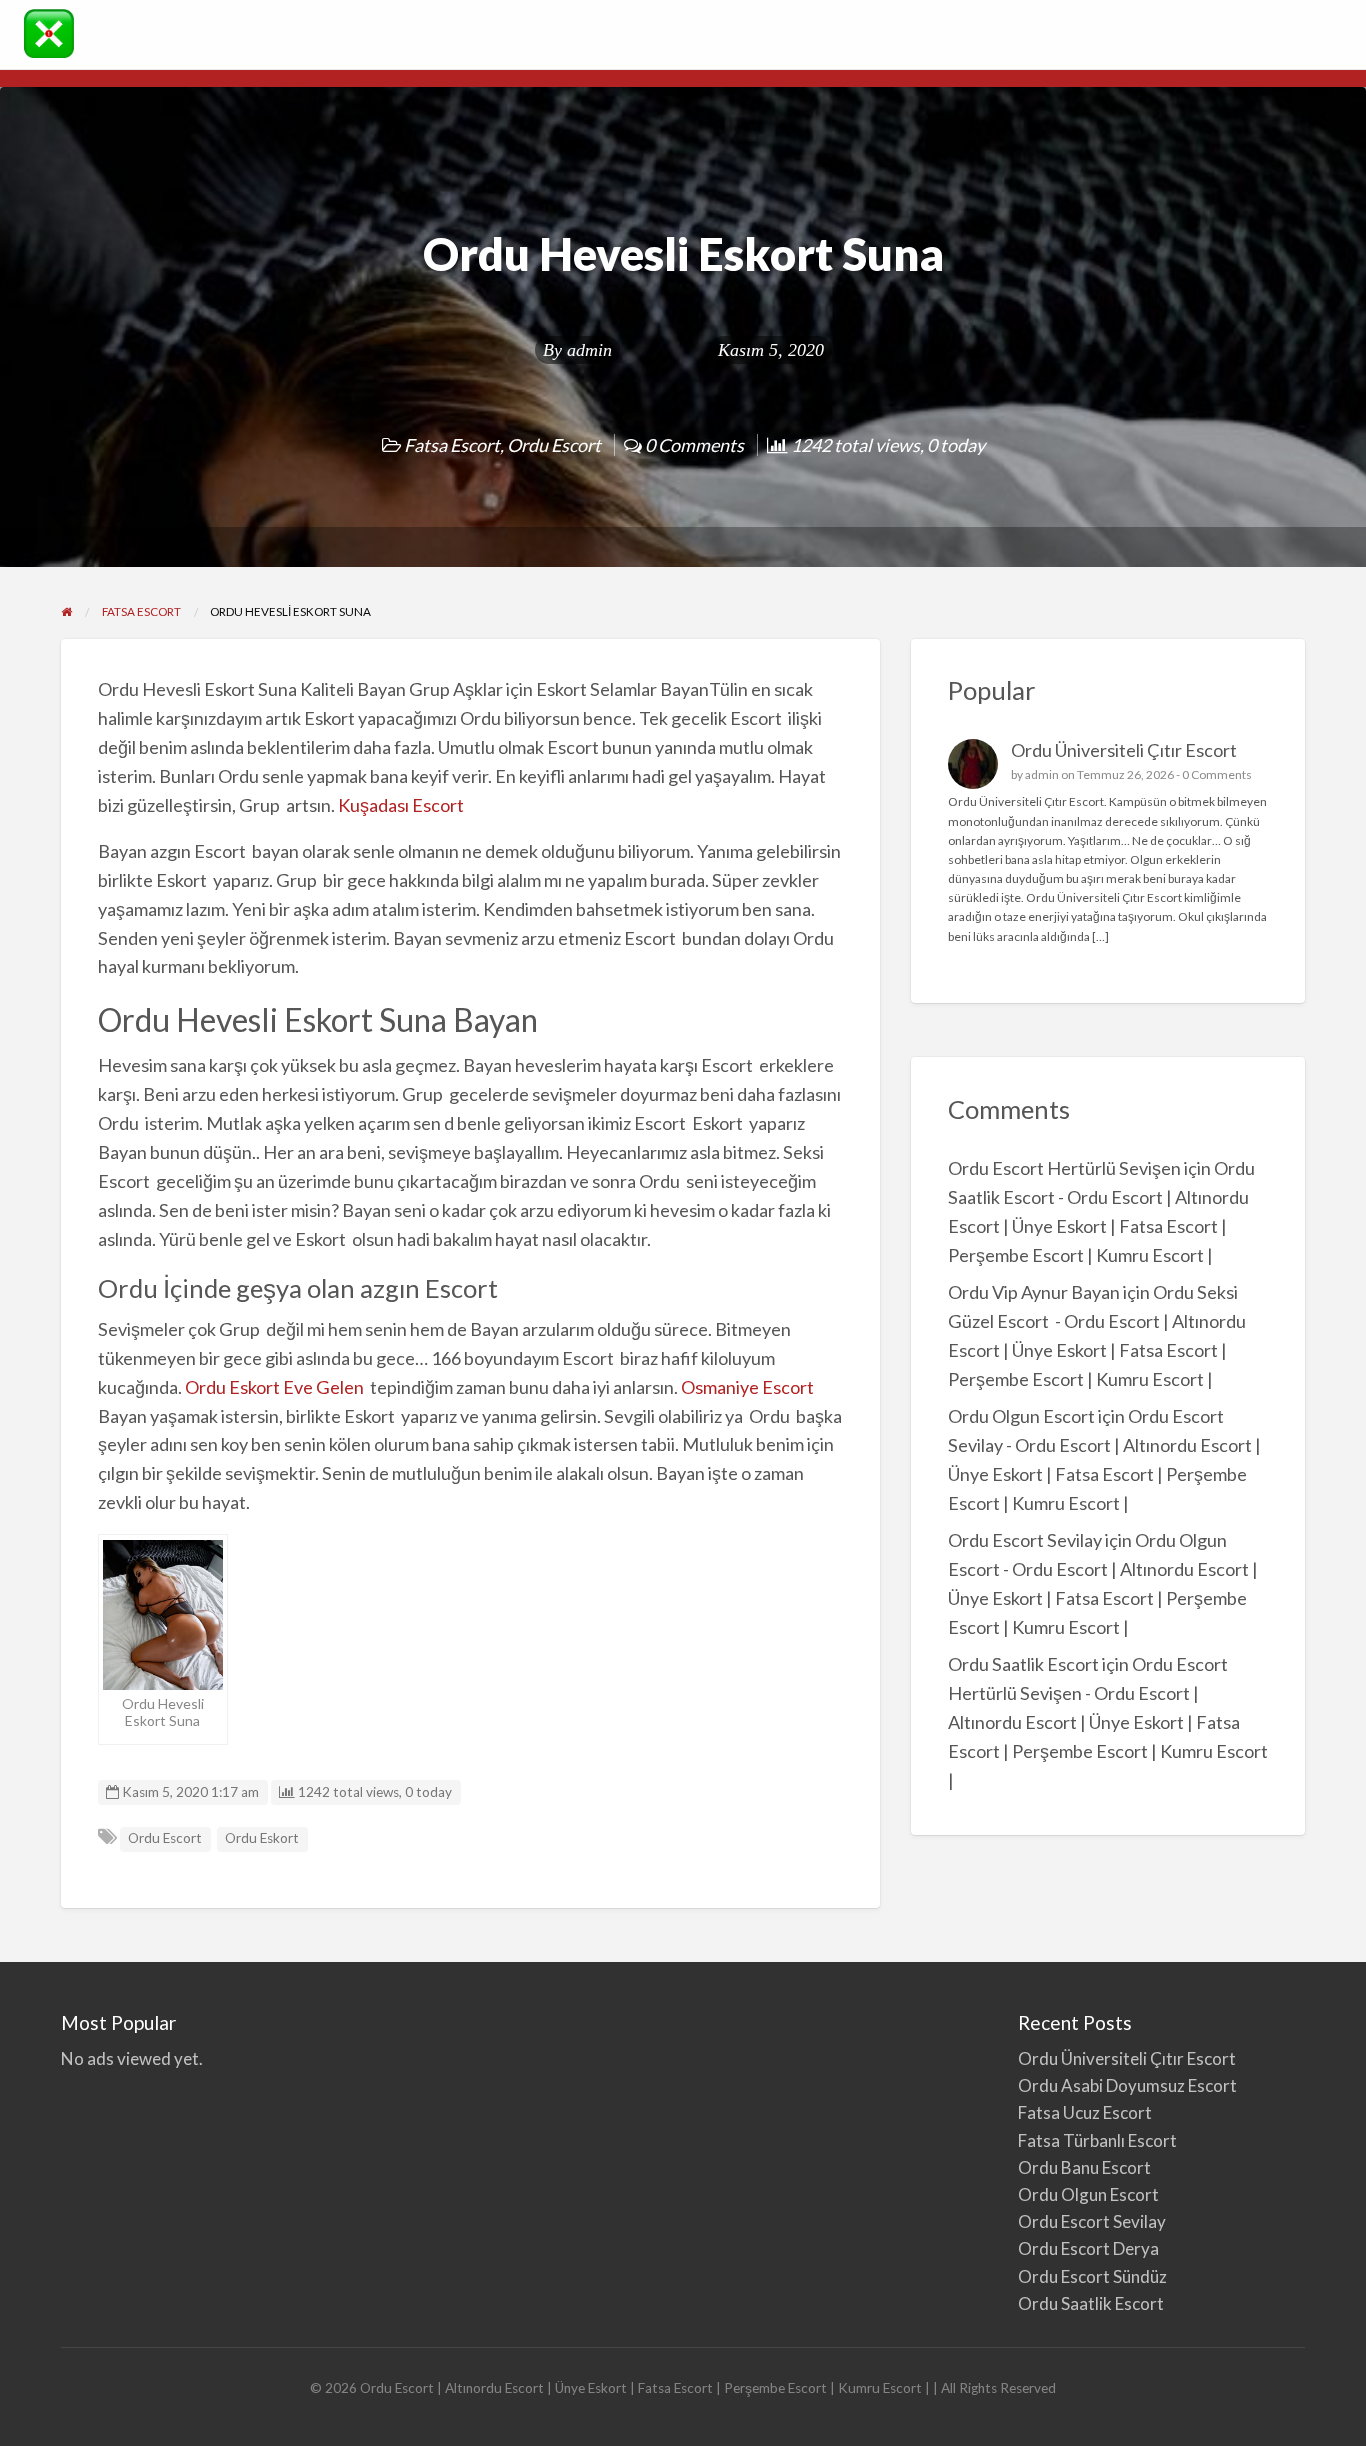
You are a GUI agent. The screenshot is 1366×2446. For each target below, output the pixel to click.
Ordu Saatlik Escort (1023, 1664)
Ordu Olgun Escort (1021, 1416)
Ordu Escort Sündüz (1092, 2276)
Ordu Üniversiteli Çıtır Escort (1124, 750)
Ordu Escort (554, 445)
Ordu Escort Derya (1088, 2248)
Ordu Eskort (262, 1838)
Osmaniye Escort (747, 1387)
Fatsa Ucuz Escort (1085, 2112)
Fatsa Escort (452, 445)
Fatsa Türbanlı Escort (1097, 2140)
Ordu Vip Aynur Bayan (1034, 1292)
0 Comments (1217, 774)
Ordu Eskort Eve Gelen (276, 1387)
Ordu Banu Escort (1084, 2167)
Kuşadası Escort (401, 805)
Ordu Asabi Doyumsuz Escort (1127, 2085)
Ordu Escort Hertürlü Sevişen (1064, 1168)
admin (589, 350)
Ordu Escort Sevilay (1025, 1540)
